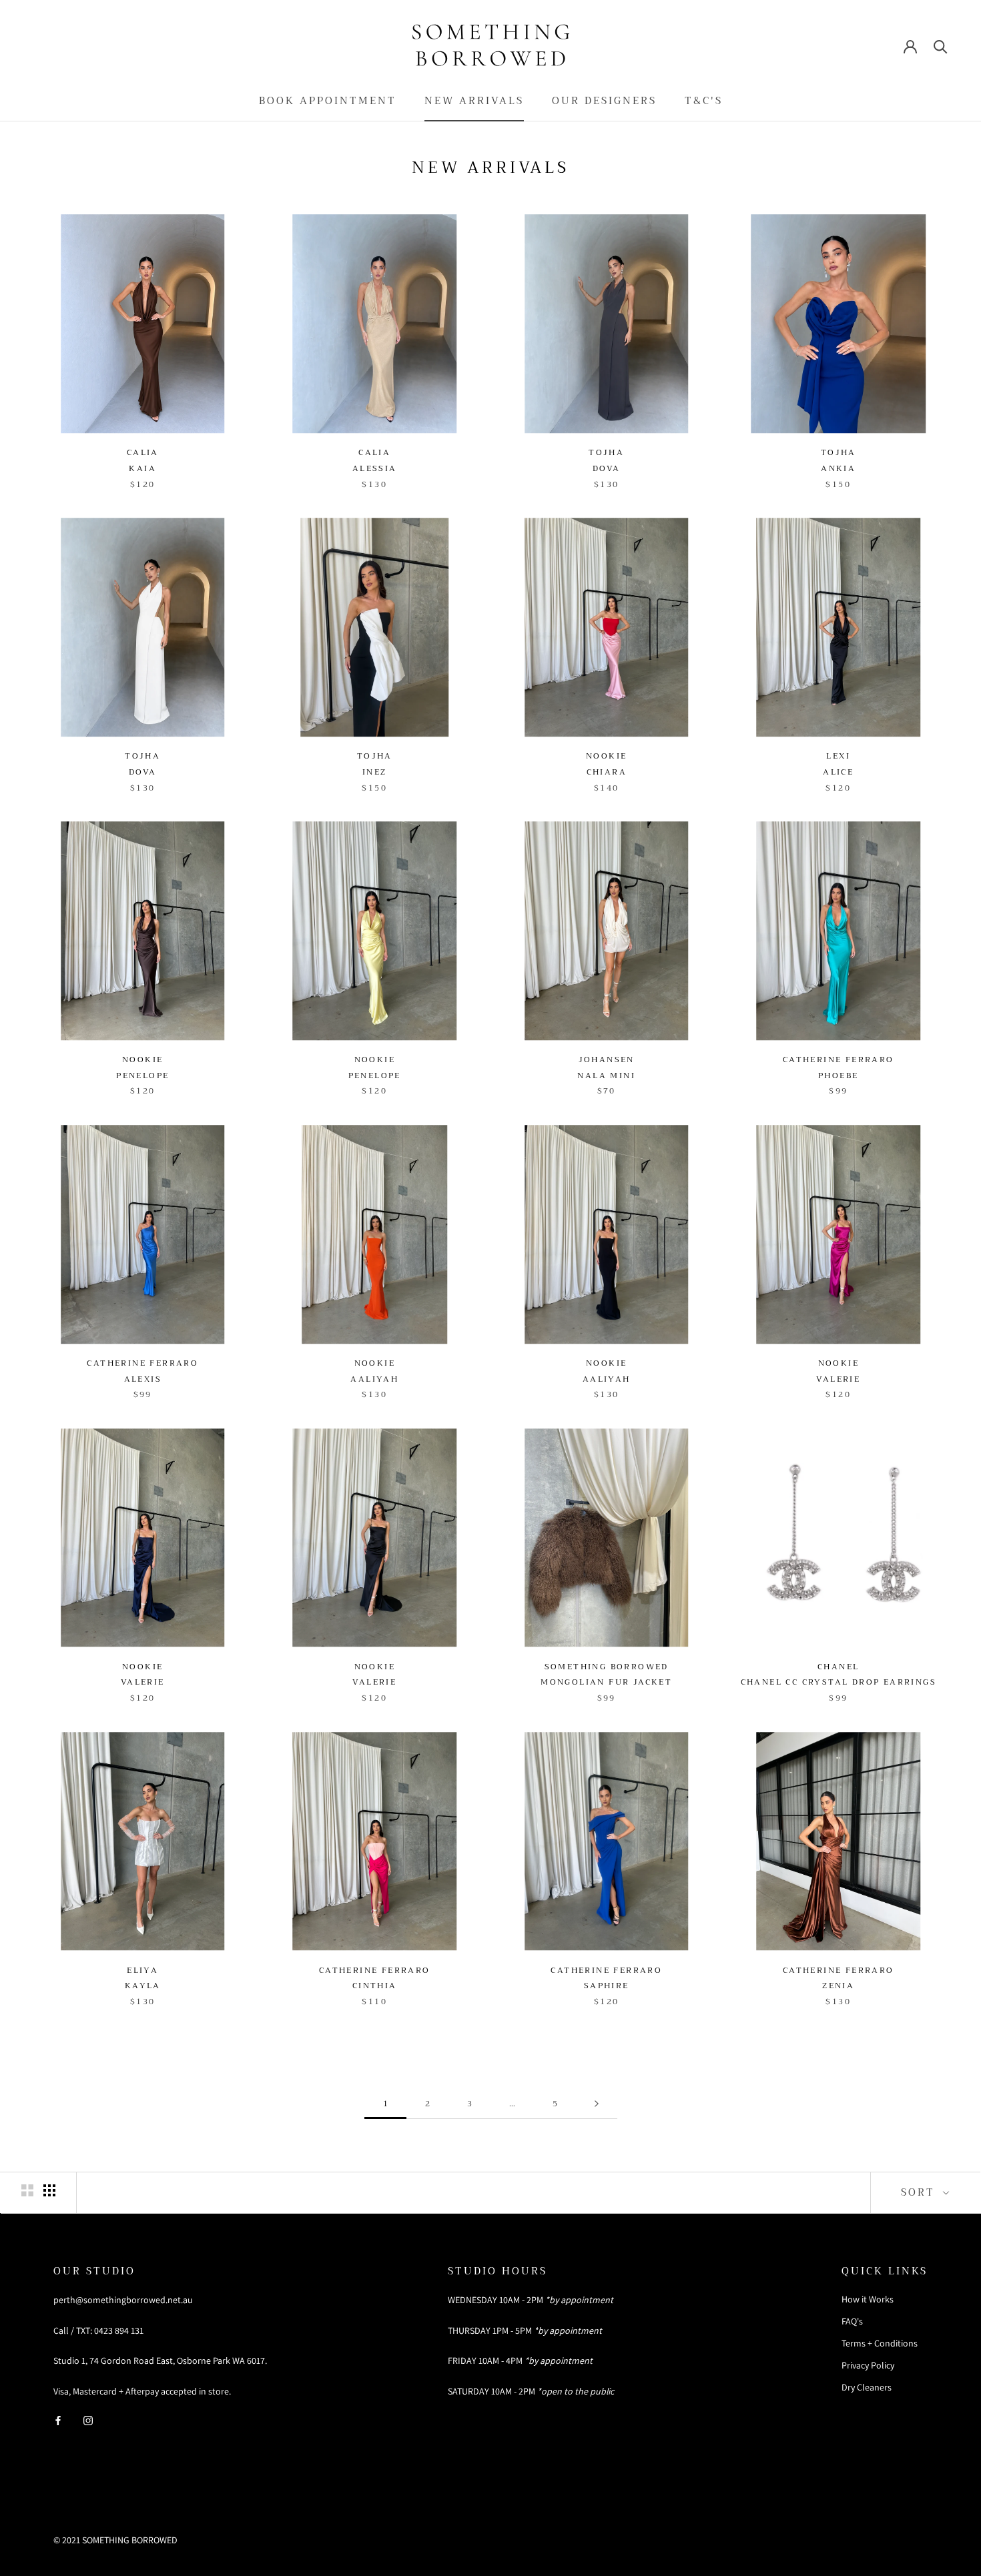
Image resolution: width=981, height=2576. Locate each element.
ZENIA (838, 1986)
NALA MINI (606, 1076)
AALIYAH (374, 1379)
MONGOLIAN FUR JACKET (606, 1682)
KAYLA (143, 1986)
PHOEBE (838, 1076)
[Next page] (597, 2104)
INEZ (375, 772)
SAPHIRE (607, 1986)
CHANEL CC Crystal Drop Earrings (839, 1682)
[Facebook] (58, 2420)
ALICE (838, 772)
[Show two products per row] (27, 2190)
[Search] (941, 46)
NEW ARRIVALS (474, 101)
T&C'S (704, 101)
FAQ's (852, 2321)
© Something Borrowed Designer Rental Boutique (189, 2523)
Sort (920, 2192)
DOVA (607, 468)
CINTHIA (375, 1986)
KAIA (142, 468)
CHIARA (607, 772)
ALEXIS (143, 1379)
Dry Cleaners (867, 2387)
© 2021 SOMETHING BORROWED (115, 2540)
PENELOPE (142, 1076)
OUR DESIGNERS (604, 101)
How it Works (868, 2299)
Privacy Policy (868, 2365)
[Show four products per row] (49, 2190)
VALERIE (838, 1379)
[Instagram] (88, 2420)
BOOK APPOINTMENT (328, 101)
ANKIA (838, 468)
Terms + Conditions (880, 2343)
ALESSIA (375, 468)
